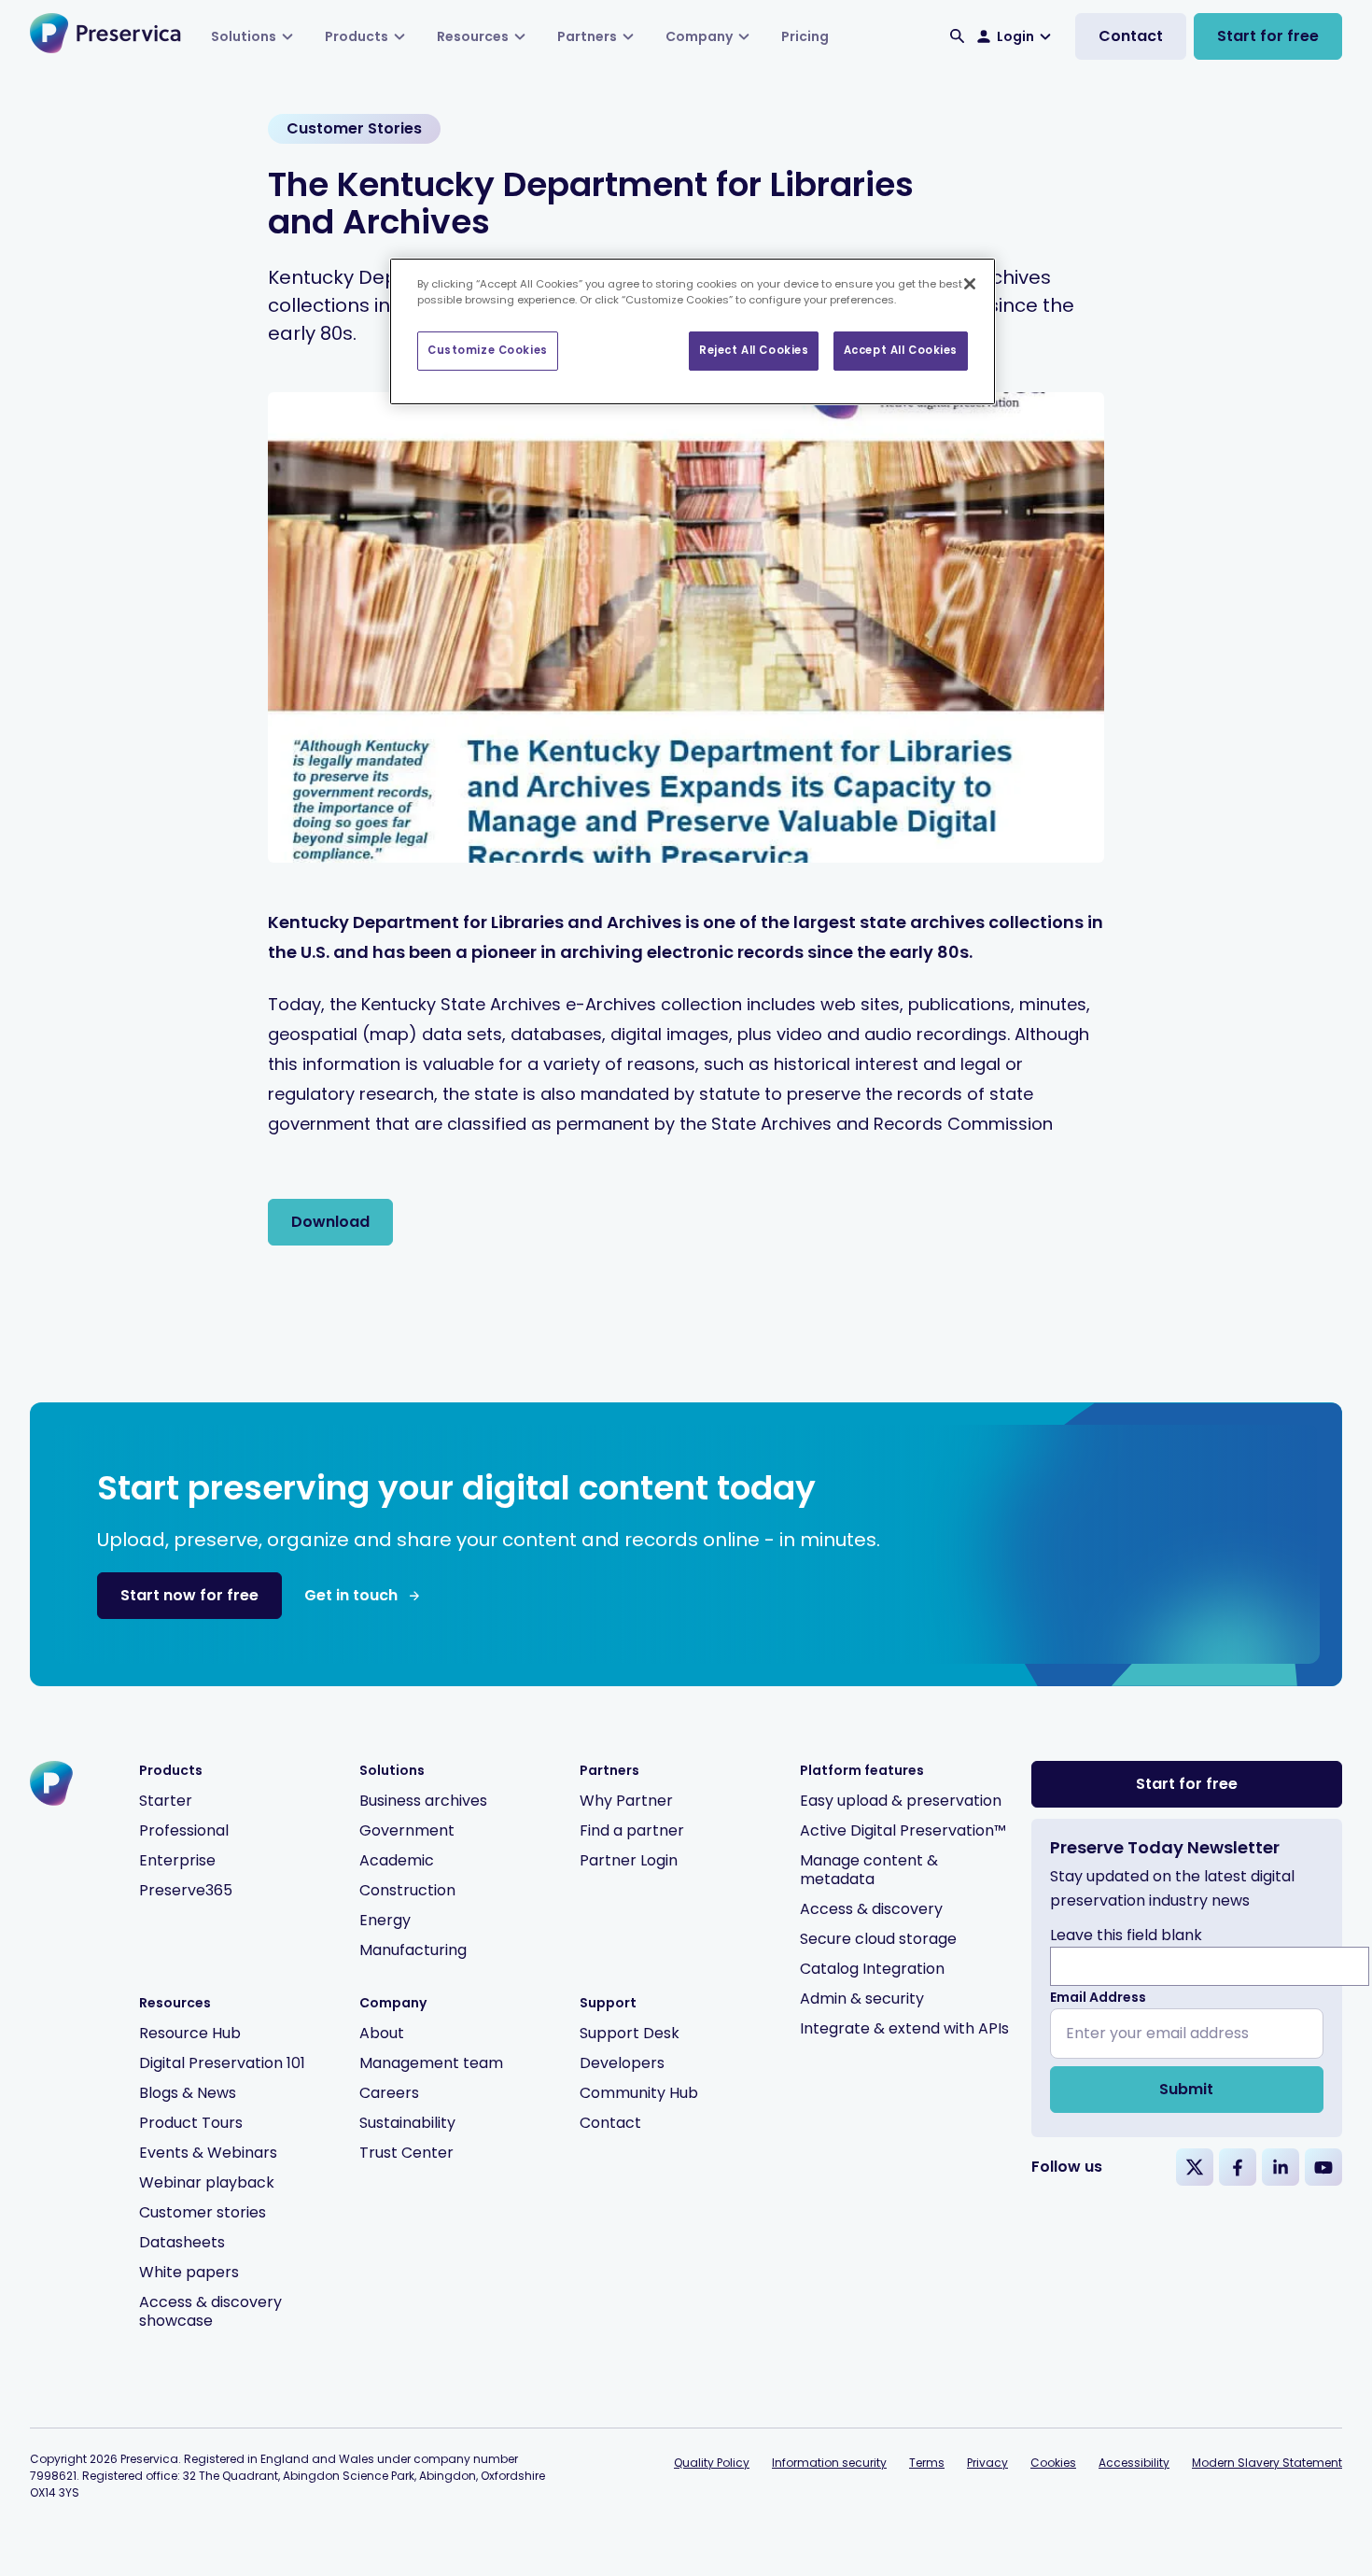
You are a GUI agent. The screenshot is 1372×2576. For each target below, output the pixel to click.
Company (699, 36)
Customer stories (203, 2212)
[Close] (970, 284)
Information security (829, 2463)
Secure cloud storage (878, 1939)
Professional (184, 1830)
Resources (473, 36)
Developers (622, 2063)
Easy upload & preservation (901, 1801)
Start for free (1268, 36)
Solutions (244, 36)
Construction (407, 1890)
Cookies (1053, 2463)
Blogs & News (188, 2093)
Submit (1186, 2089)
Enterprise (177, 1860)
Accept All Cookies (901, 350)
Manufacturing (413, 1950)
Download (330, 1222)
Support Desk (630, 2033)
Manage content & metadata (869, 1870)
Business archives (423, 1801)
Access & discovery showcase (210, 2311)
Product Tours (191, 2123)
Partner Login (629, 1860)
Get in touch (351, 1595)
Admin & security (862, 1999)
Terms (927, 2463)
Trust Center (406, 2153)
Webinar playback (207, 2182)
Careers (389, 2093)
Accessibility (1134, 2463)
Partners (587, 36)
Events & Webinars (208, 2153)
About (382, 2033)
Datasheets (182, 2242)
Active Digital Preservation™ (903, 1830)
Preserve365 (186, 1890)
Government (407, 1830)
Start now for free (189, 1595)
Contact (1131, 36)
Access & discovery (871, 1909)
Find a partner (632, 1830)
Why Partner (626, 1801)
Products (357, 36)
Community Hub (639, 2093)
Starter (166, 1801)
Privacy (987, 2463)
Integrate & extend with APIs (904, 2028)
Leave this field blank (1126, 1935)
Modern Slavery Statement (1267, 2463)
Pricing (805, 36)
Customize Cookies (488, 350)
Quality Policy (712, 2463)
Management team (431, 2063)
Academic (397, 1860)
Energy (385, 1920)
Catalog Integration (872, 1969)
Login (1015, 36)
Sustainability (407, 2123)
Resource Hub (190, 2033)
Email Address (1098, 1997)
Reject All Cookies (754, 350)
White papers (189, 2272)
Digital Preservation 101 (222, 2063)
